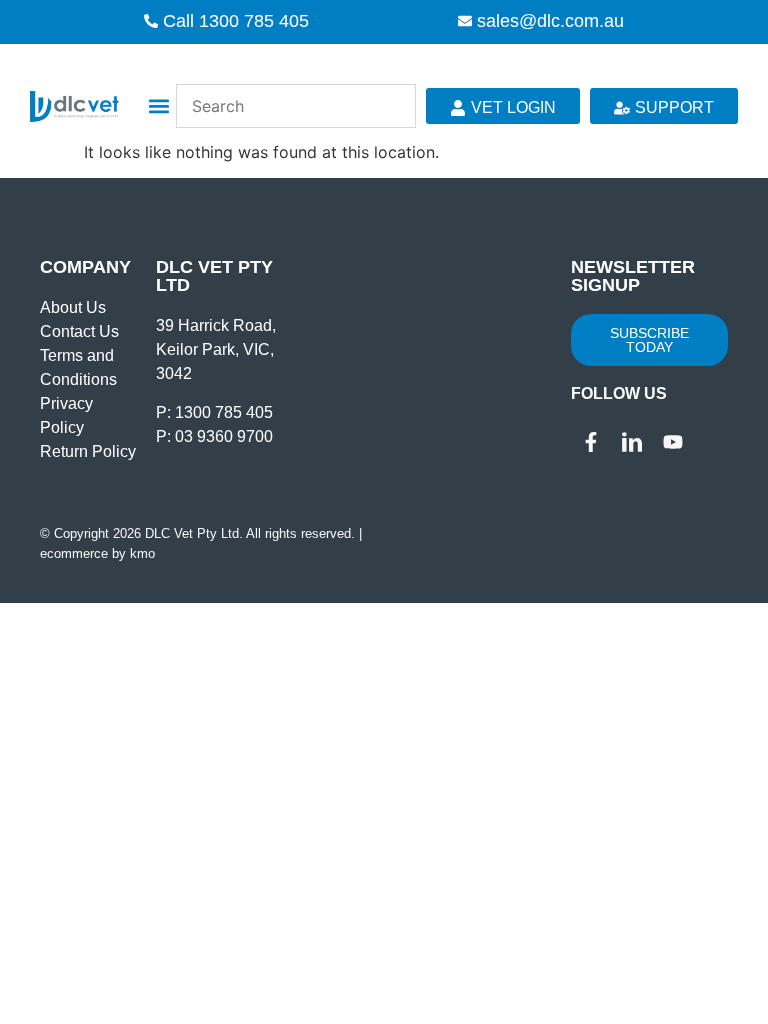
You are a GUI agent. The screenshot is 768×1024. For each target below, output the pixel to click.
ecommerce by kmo (97, 553)
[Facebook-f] (591, 442)
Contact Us (79, 331)
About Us (73, 307)
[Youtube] (673, 442)
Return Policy (88, 451)
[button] (159, 106)
